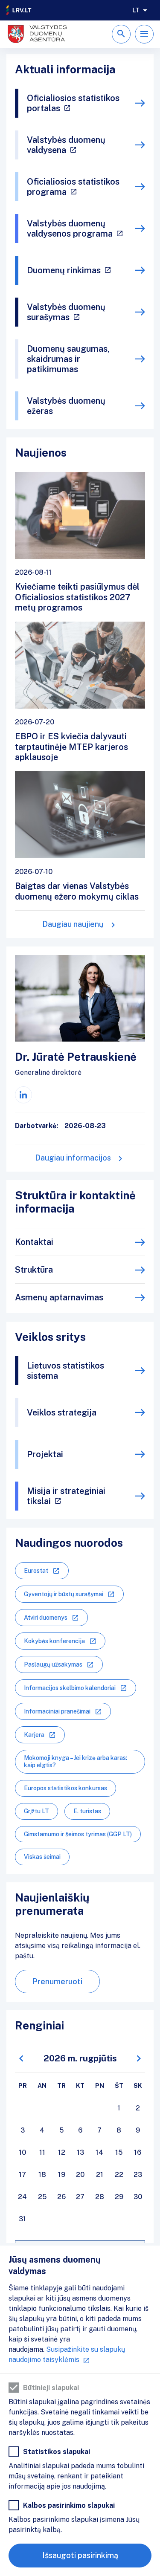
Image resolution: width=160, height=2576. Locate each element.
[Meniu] (144, 34)
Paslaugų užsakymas (53, 1664)
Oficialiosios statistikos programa (73, 187)
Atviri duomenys (46, 1618)
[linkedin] (23, 1095)
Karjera (34, 1735)
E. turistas (87, 1811)
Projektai (45, 1454)
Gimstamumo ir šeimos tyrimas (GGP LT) (78, 1834)
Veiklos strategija (62, 1412)
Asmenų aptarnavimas (59, 1297)
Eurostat (36, 1571)
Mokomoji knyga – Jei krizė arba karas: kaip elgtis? (76, 1761)
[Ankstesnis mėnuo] (21, 2059)
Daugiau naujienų (73, 924)
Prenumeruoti (57, 1981)
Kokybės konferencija (54, 1641)
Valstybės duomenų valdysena (66, 145)
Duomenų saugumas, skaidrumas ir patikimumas (68, 359)
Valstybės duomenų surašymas (66, 312)
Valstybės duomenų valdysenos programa (70, 229)
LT (136, 10)
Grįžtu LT (36, 1811)
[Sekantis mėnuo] (139, 2059)
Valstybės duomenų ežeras (66, 406)
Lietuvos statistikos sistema (65, 1371)
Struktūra (34, 1270)
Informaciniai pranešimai (57, 1711)
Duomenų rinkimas (64, 270)
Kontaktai (34, 1242)
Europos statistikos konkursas (65, 1788)
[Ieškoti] (121, 34)
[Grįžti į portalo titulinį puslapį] (19, 10)
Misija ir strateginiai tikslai (66, 1496)
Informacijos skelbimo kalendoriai (70, 1688)
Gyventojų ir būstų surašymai (64, 1594)
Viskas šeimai (42, 1857)
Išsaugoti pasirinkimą (80, 2555)
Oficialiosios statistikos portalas (73, 103)
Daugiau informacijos (73, 1158)
